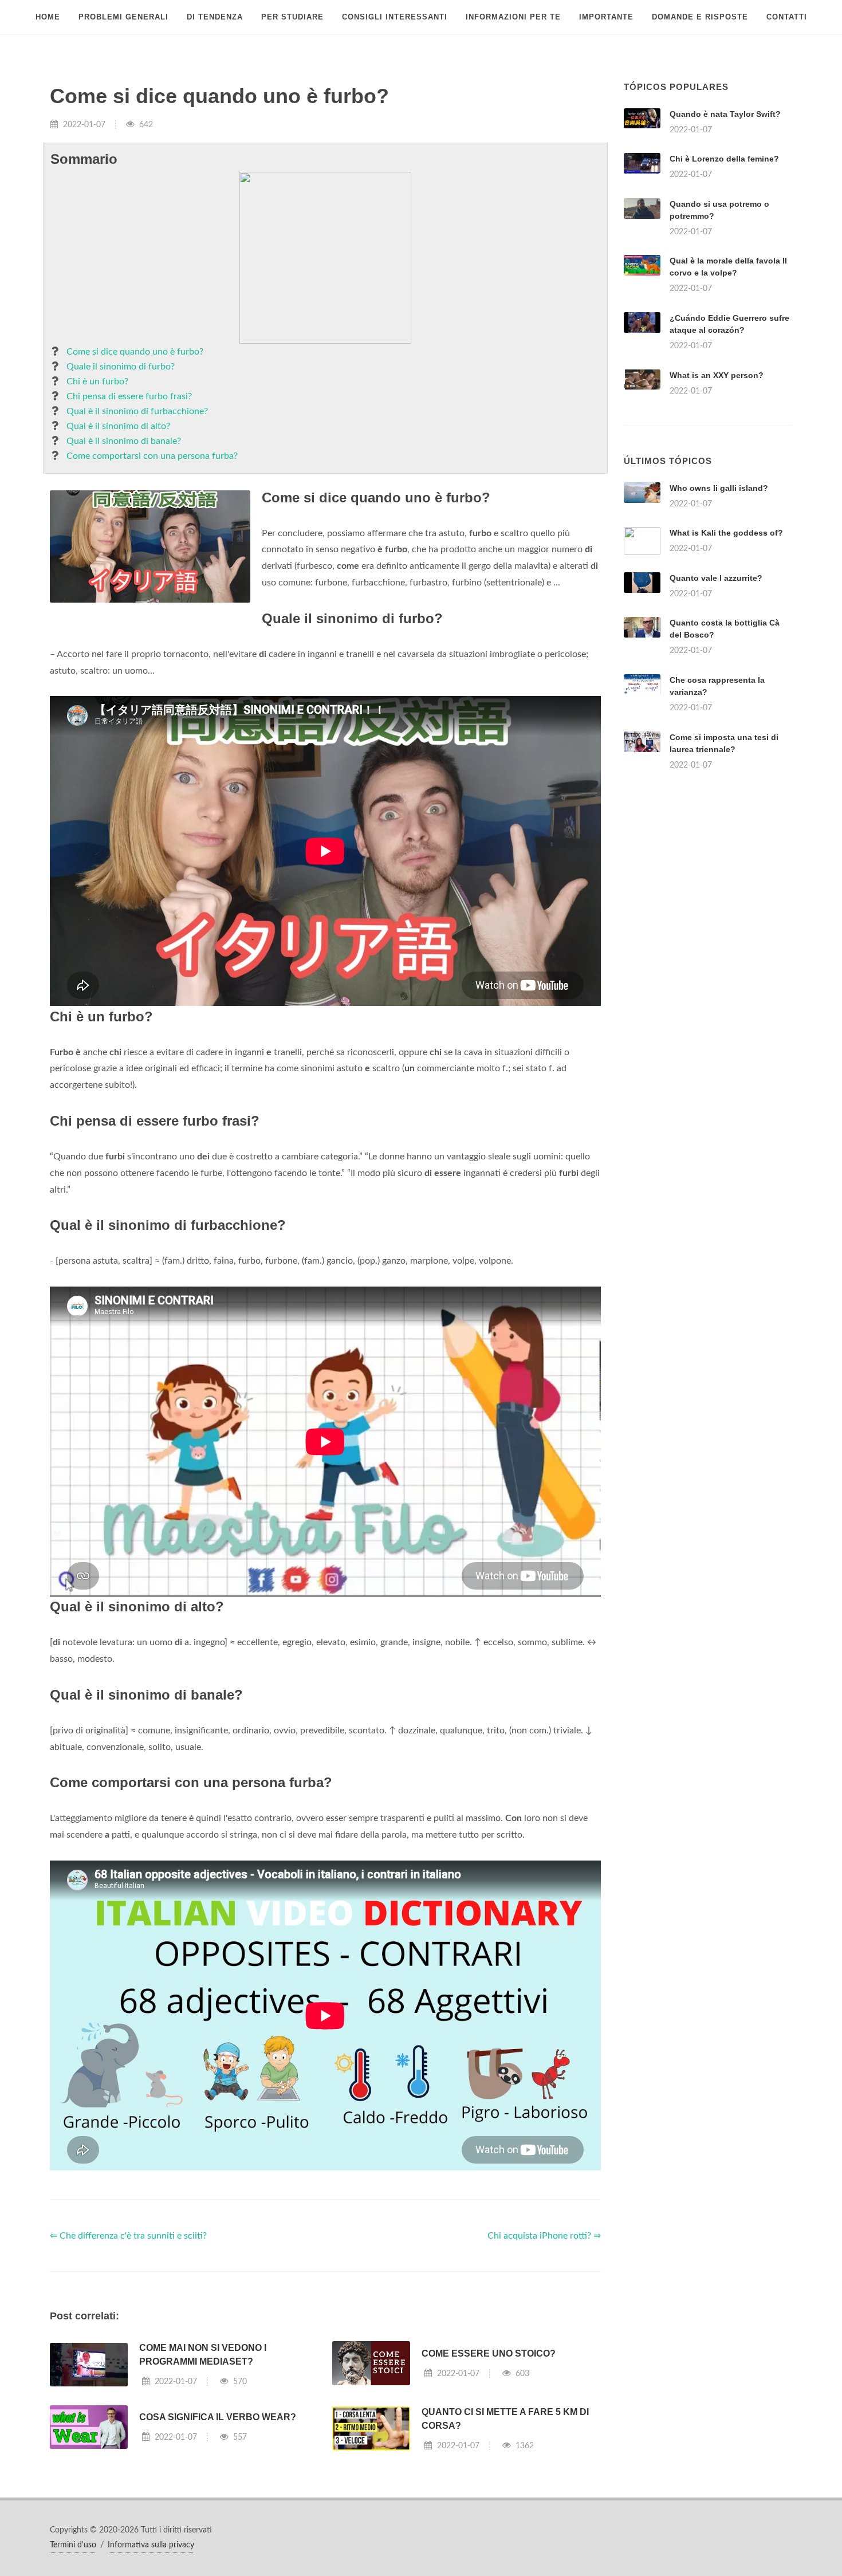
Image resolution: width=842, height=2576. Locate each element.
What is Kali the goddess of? (726, 533)
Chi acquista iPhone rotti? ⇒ (544, 2236)
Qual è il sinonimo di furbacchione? (137, 411)
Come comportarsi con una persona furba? (152, 456)
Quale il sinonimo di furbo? (121, 367)
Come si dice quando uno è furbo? (135, 352)
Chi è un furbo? (97, 382)
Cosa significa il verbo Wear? (218, 2417)
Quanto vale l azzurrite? (716, 578)
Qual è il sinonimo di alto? (118, 426)
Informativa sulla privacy (151, 2545)
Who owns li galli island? (719, 488)
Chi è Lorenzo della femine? (724, 159)
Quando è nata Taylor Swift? (725, 114)
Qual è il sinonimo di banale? (124, 441)
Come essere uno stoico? (489, 2353)
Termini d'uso (73, 2545)
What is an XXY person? (717, 375)
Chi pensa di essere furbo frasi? (129, 396)
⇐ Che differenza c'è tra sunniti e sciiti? (128, 2236)
